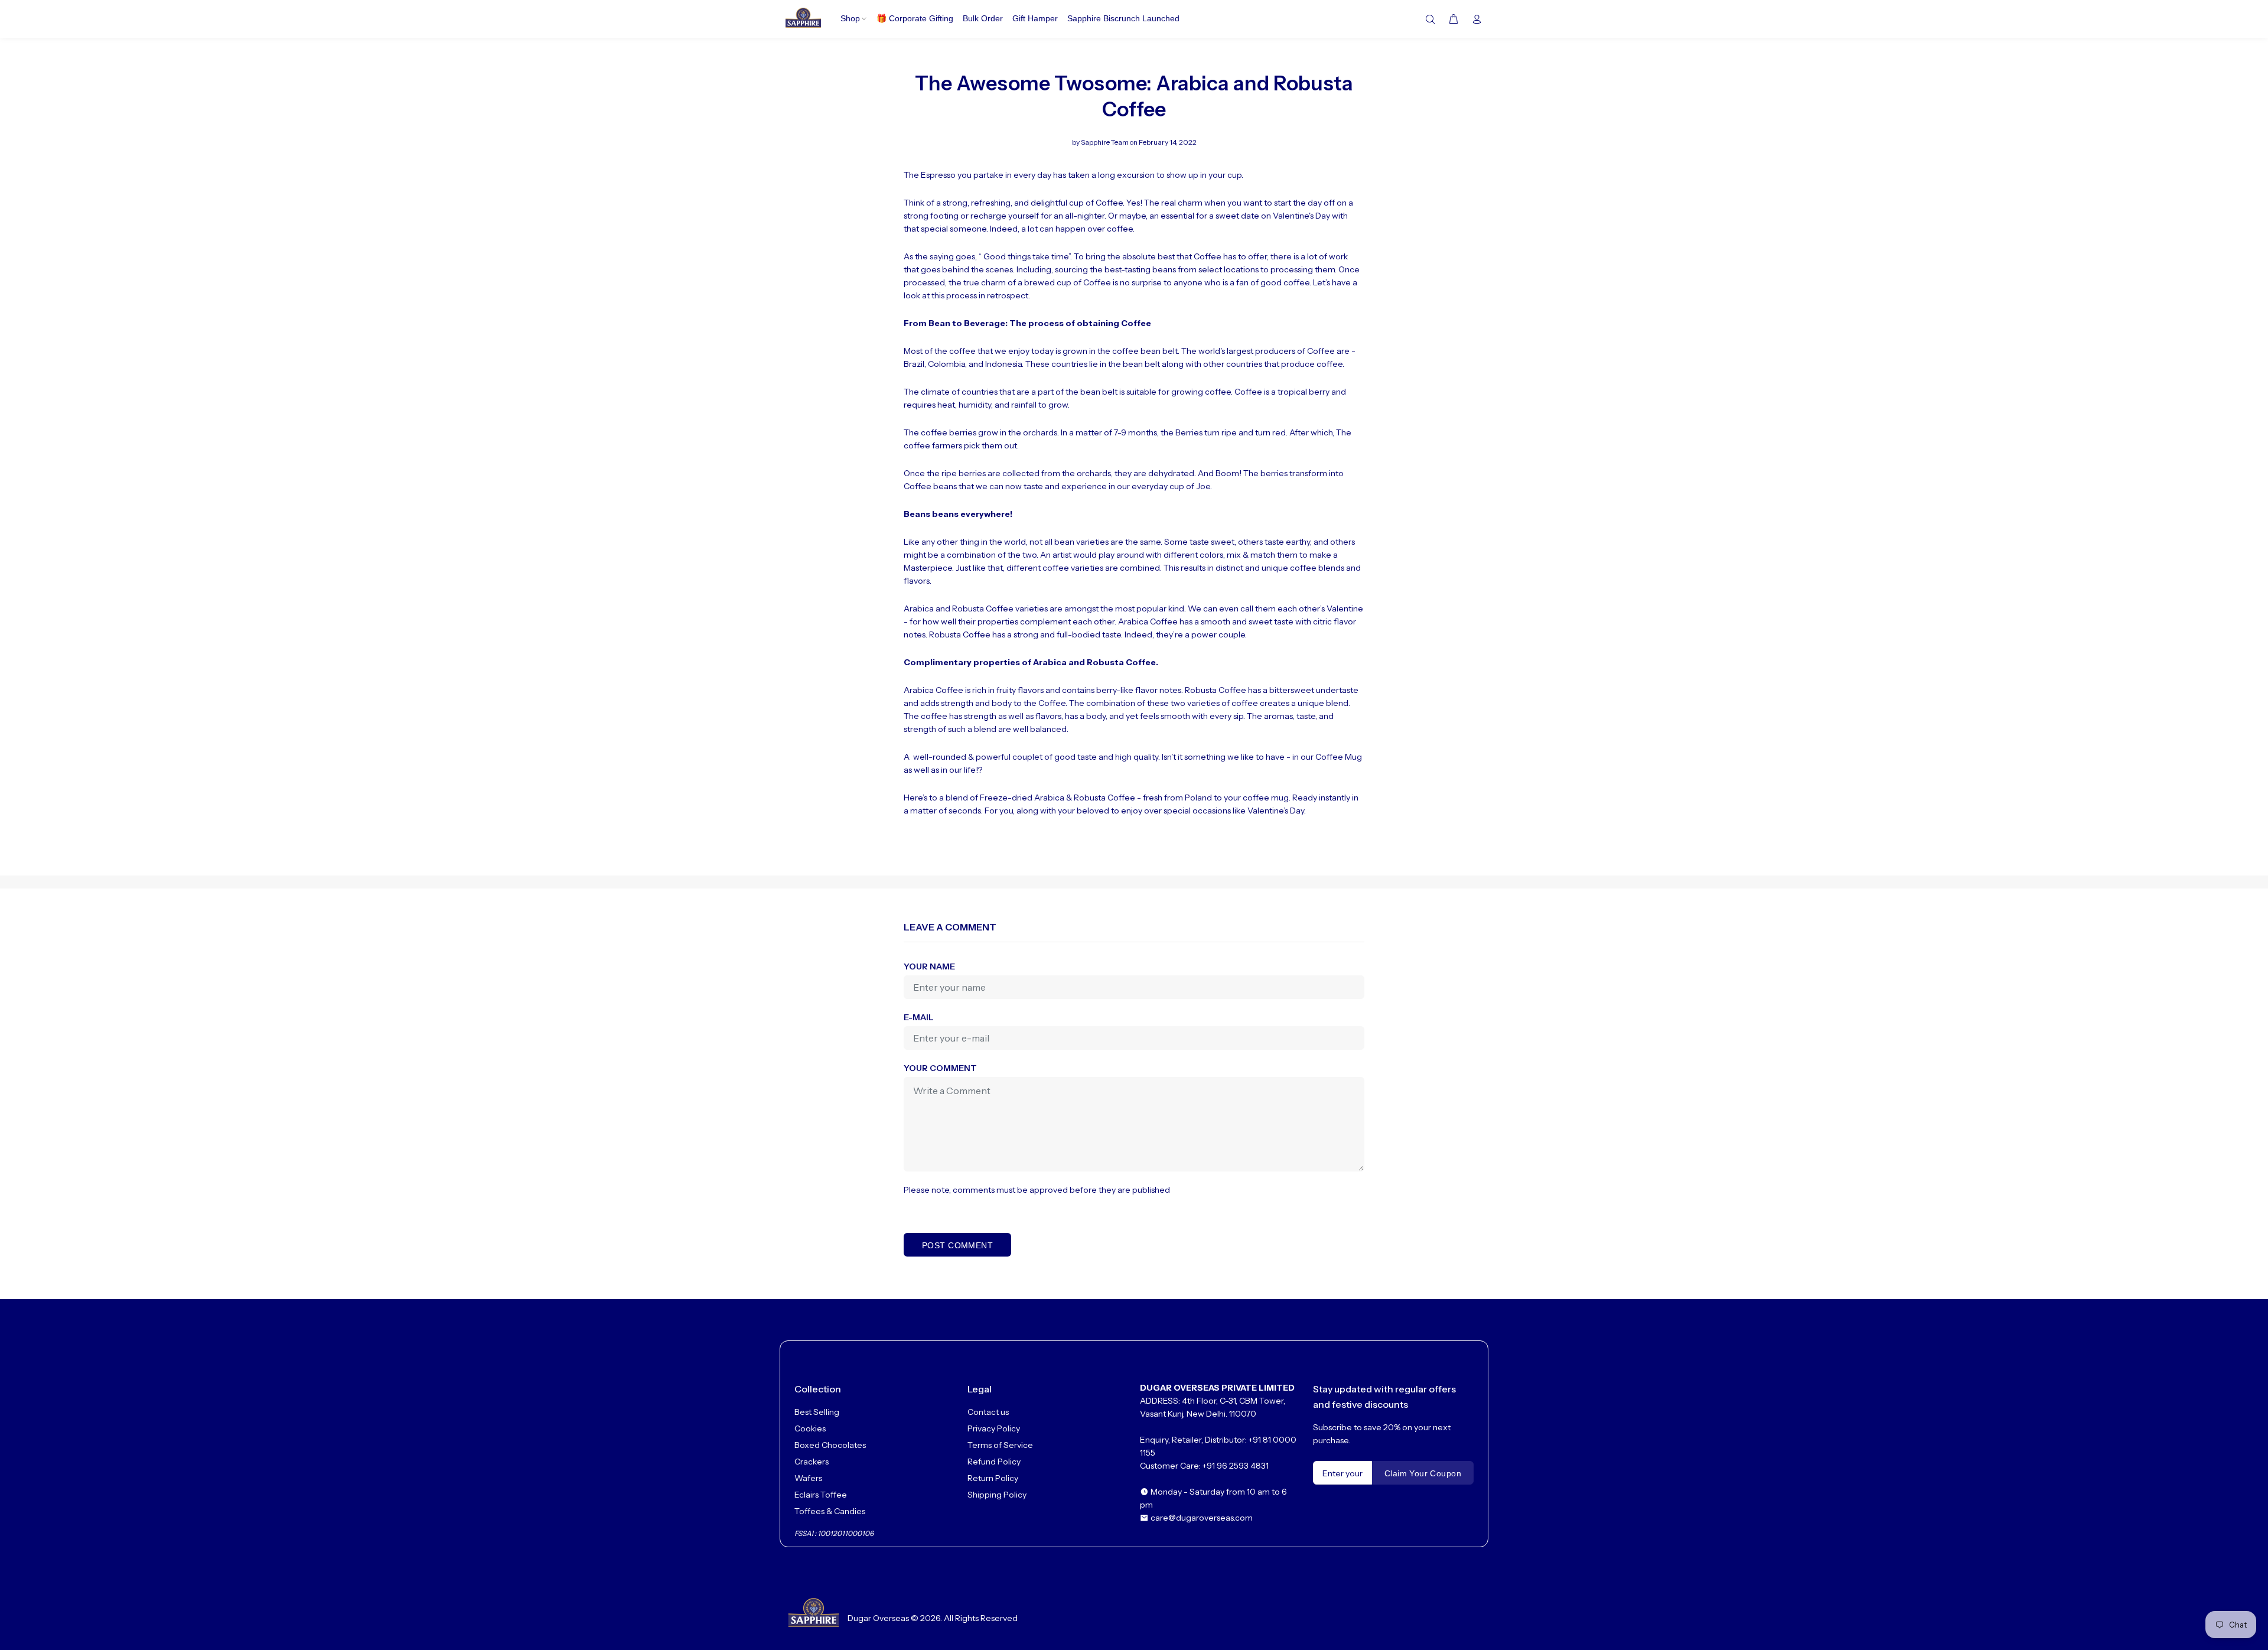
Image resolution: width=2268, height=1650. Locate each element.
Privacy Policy (994, 1428)
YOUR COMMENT (940, 1068)
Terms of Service (1000, 1445)
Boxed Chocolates (830, 1445)
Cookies (810, 1428)
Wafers (808, 1478)
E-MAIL (919, 1017)
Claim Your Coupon (1423, 1473)
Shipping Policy (997, 1495)
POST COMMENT (957, 1245)
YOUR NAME (929, 966)
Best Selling (817, 1412)
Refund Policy (994, 1462)
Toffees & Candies (830, 1511)
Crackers (812, 1462)
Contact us (988, 1412)
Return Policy (993, 1478)
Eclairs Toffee (821, 1495)
